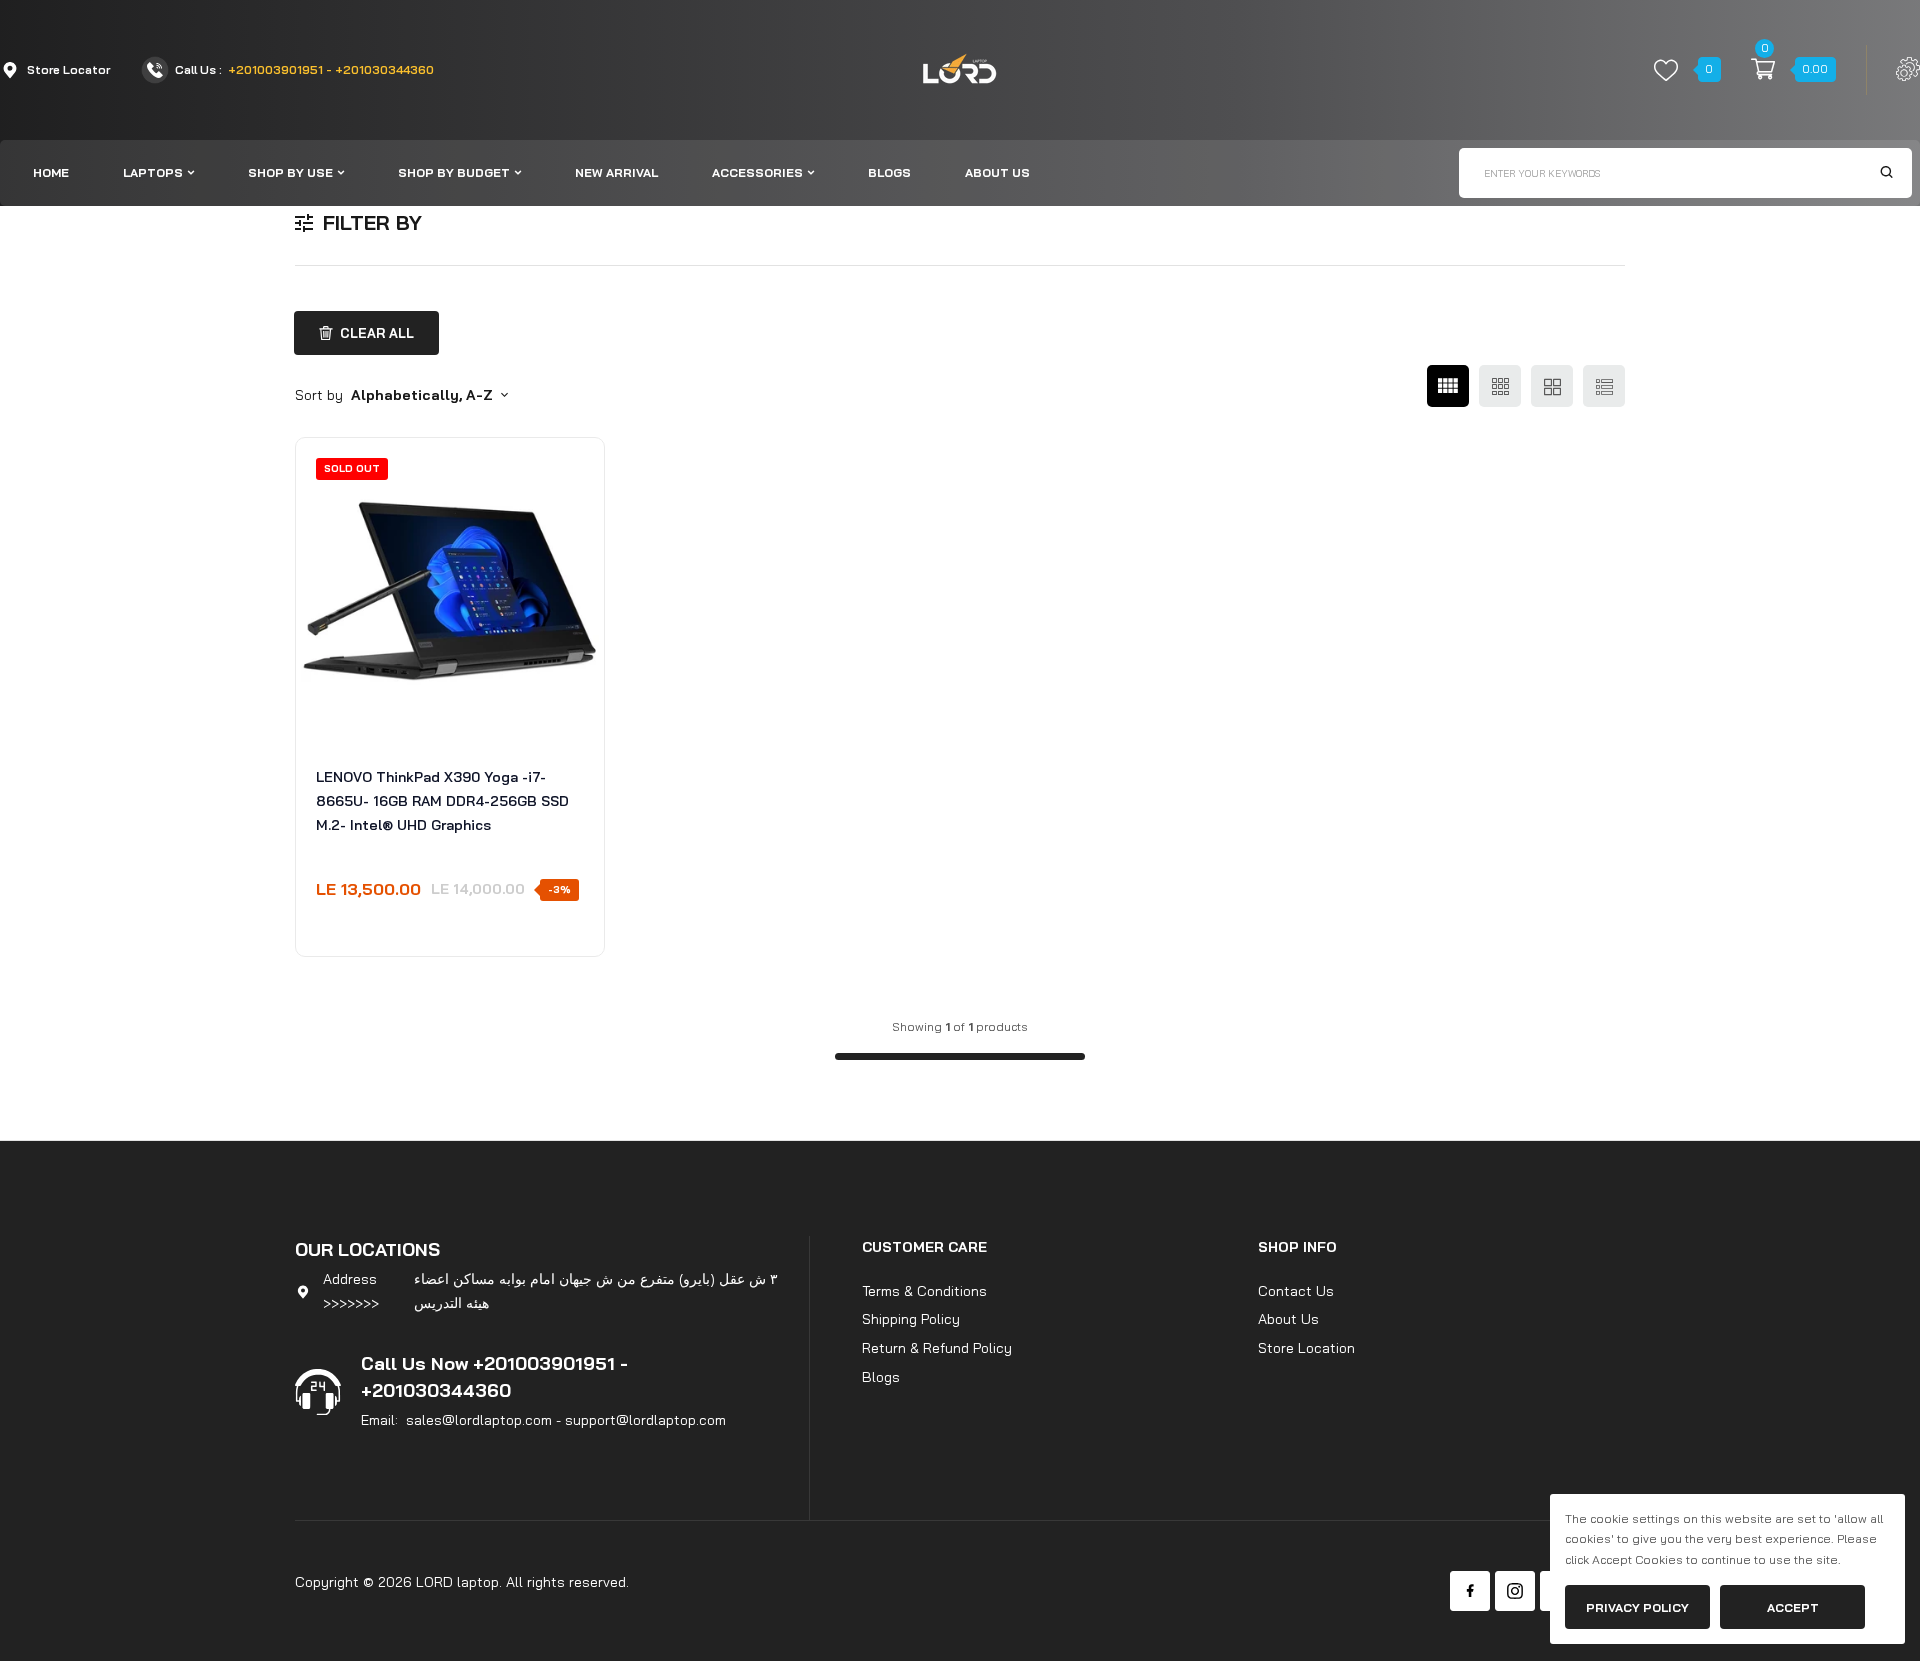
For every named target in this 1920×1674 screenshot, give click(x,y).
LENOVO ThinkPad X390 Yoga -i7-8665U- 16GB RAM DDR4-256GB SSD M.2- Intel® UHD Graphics (442, 801)
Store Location (1306, 1348)
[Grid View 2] (1552, 386)
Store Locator (68, 69)
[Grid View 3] (1500, 386)
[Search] (1886, 173)
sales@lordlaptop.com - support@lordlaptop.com (566, 1420)
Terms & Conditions (924, 1291)
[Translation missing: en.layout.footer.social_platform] (1470, 1591)
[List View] (1604, 386)
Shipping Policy (911, 1319)
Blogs (881, 1377)
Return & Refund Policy (937, 1348)
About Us (1288, 1319)
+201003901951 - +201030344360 (331, 69)
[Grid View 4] (1448, 386)
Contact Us (1296, 1291)
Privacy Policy (1637, 1607)
